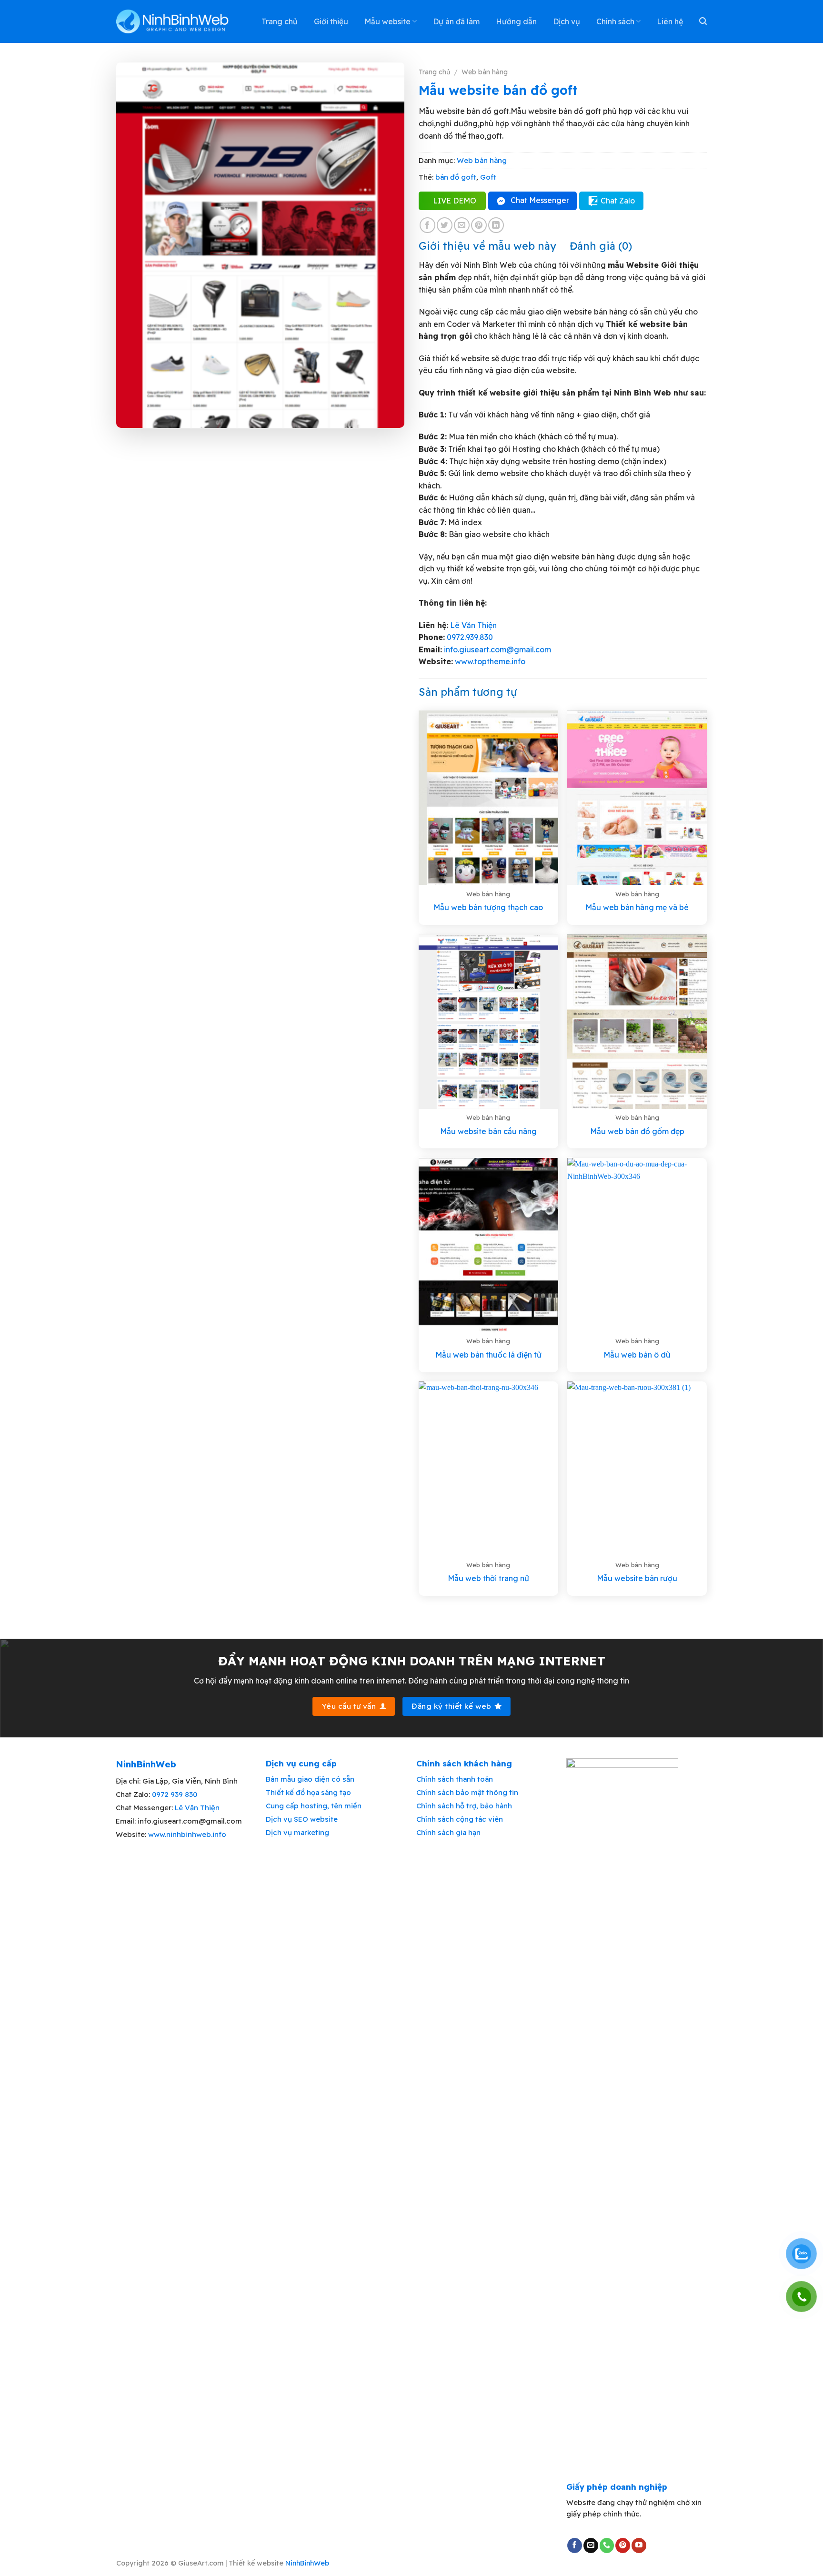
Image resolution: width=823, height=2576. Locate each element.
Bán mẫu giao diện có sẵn (310, 1779)
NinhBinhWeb (307, 2563)
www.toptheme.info (489, 661)
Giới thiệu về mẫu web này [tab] (487, 246)
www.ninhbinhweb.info (187, 1834)
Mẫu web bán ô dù (637, 1355)
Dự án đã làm (456, 21)
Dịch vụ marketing (297, 1832)
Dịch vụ (567, 21)
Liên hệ (670, 21)
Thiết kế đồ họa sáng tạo (308, 1792)
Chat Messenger (540, 200)
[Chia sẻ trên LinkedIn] (496, 225)
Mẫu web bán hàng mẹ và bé (637, 907)
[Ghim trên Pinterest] (479, 225)
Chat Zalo (618, 201)
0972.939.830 (470, 637)
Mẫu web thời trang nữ (488, 1578)
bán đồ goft (456, 177)
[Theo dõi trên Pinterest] (623, 2546)
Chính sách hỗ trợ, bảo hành (464, 1806)
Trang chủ (280, 21)
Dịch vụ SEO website (302, 1819)
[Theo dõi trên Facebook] (575, 2546)
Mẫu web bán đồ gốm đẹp (637, 1131)
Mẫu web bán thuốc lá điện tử (488, 1355)
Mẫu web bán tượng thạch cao (488, 907)
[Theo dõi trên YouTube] (639, 2546)
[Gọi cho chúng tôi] (607, 2546)
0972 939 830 (175, 1794)
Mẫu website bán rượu (637, 1578)
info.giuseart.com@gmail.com (497, 649)
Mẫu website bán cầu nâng (488, 1131)
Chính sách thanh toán (455, 1779)
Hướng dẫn (516, 21)
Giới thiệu (331, 21)
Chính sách (615, 21)
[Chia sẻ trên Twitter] (445, 225)
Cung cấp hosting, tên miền (314, 1806)
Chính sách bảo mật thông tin (467, 1792)
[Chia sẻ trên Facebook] (427, 225)
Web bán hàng (485, 72)
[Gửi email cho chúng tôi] (591, 2546)
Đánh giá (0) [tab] (601, 246)
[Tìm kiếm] (703, 21)
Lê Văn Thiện (473, 625)
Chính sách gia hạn (448, 1832)
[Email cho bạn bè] (462, 225)
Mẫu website (387, 21)
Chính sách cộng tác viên (460, 1819)
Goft (488, 177)
